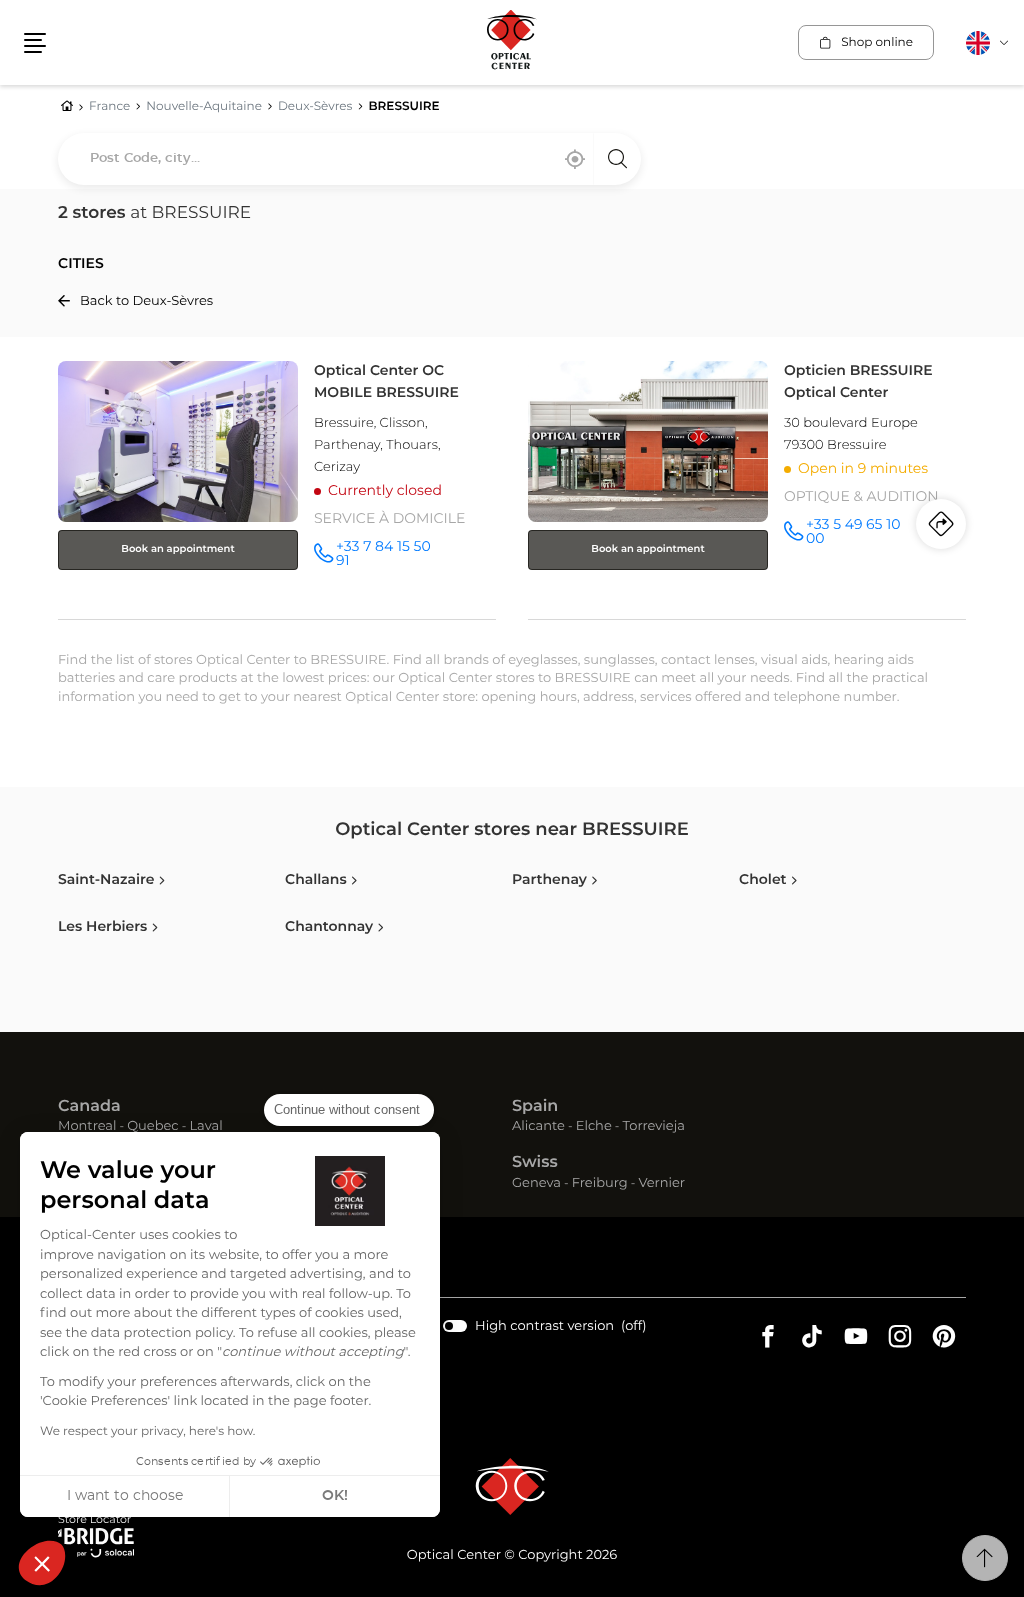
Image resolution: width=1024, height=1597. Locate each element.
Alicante (538, 1127)
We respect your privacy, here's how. (147, 1432)
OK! (335, 1496)
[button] (42, 1563)
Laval (205, 1127)
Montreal (87, 1127)
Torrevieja (654, 1127)
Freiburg (600, 1184)
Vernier (661, 1184)
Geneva (536, 1184)
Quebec (152, 1127)
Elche (594, 1127)
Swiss (535, 1163)
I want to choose (125, 1496)
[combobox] (349, 159)
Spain (535, 1107)
